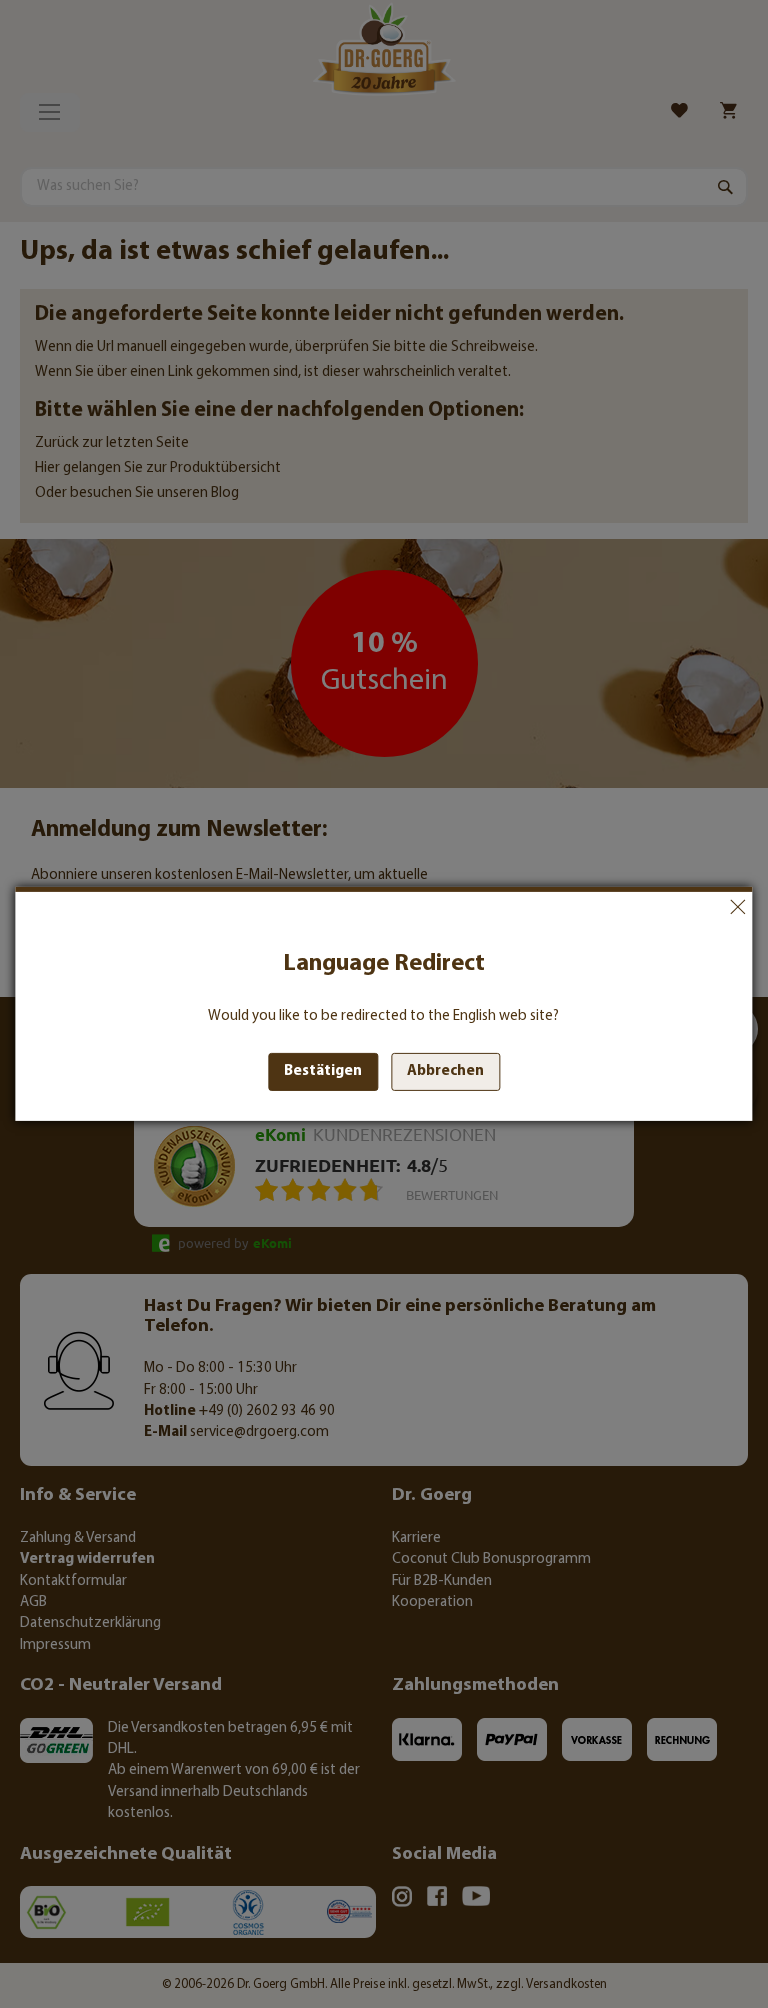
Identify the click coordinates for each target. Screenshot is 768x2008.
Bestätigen (323, 1071)
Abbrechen (738, 907)
